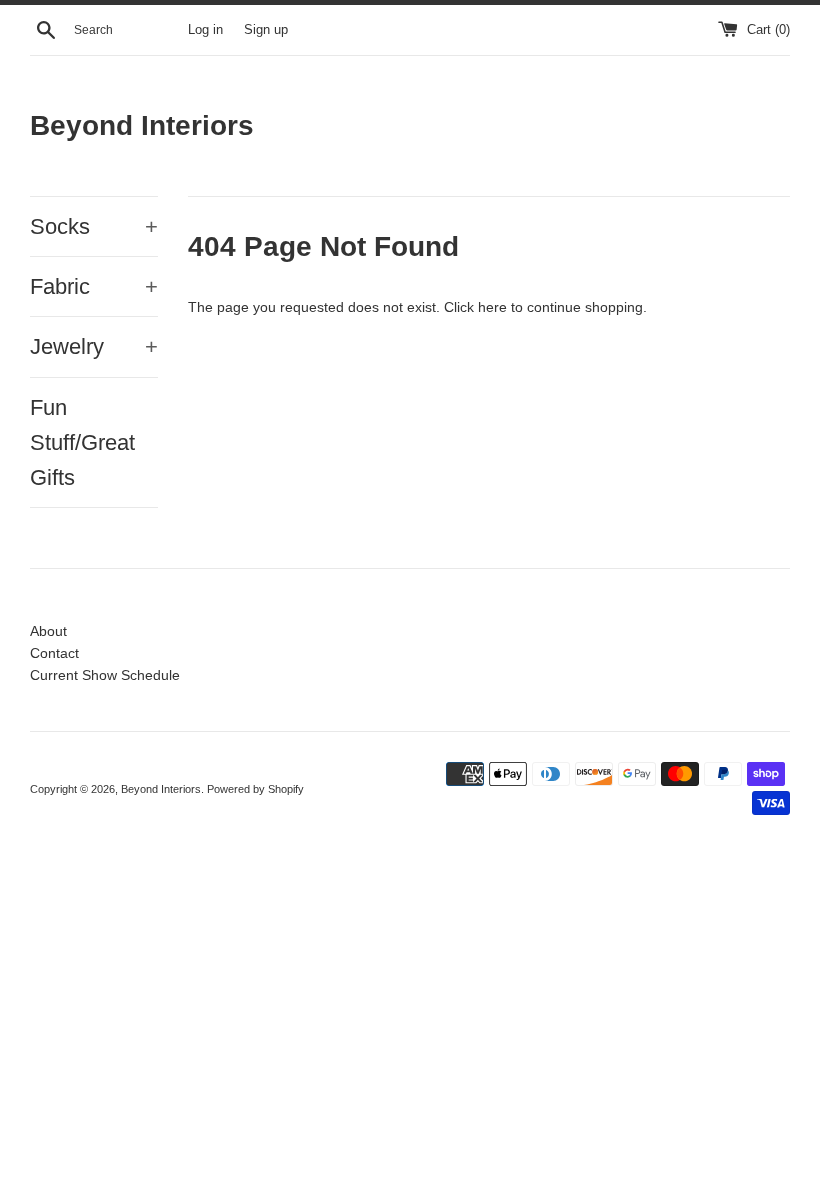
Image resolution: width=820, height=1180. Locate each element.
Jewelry (94, 346)
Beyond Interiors (142, 125)
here (492, 307)
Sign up (266, 30)
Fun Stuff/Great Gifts (82, 442)
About (48, 631)
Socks (94, 226)
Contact (54, 653)
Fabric (94, 286)
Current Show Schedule (105, 675)
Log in (205, 30)
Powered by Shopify (255, 789)
